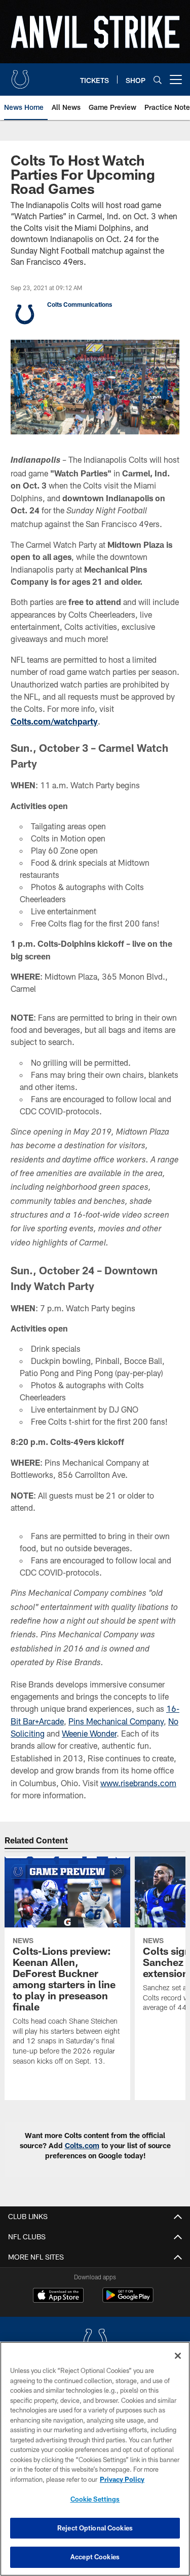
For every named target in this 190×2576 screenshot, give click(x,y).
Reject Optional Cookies (95, 2528)
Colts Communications (80, 304)
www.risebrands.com (138, 1783)
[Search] (158, 80)
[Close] (178, 2356)
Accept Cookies (95, 2557)
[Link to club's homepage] (20, 75)
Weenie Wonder (89, 1733)
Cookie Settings (95, 2499)
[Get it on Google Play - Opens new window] (128, 2300)
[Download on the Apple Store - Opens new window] (58, 2297)
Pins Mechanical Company (116, 1721)
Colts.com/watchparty (54, 721)
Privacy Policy (122, 2479)
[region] (95, 2459)
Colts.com (82, 2145)
